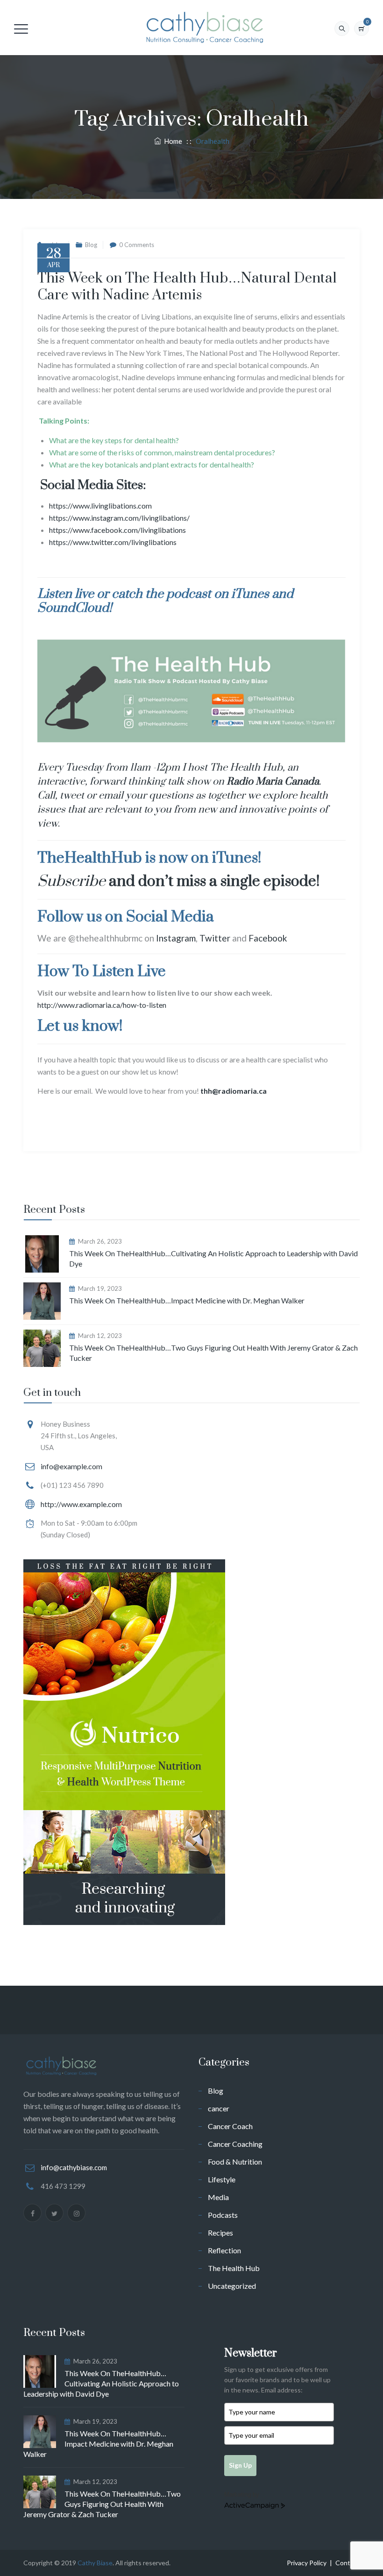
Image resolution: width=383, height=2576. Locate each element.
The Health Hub (234, 2268)
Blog (91, 245)
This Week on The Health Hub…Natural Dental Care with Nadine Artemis (187, 287)
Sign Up (240, 2465)
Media (218, 2197)
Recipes (220, 2233)
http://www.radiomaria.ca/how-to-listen (102, 1005)
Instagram (176, 938)
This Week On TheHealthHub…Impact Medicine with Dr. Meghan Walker (187, 1300)
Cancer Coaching (235, 2144)
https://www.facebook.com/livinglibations (117, 530)
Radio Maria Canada (273, 782)
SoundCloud (73, 608)
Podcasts (223, 2215)
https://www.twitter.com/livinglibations (113, 542)
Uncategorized (232, 2286)
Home (172, 141)
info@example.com (71, 1466)
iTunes (250, 594)
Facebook (268, 938)
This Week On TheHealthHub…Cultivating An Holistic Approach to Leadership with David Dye (213, 1258)
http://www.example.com (81, 1504)
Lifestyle (222, 2179)
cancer (219, 2108)
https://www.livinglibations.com (100, 506)
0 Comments (137, 245)
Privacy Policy (307, 2563)
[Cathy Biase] (203, 28)
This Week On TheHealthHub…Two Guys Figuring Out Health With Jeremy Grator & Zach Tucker (213, 1353)
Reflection (224, 2250)
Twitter (215, 938)
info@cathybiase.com (74, 2167)
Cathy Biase (95, 2563)
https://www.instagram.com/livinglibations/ (119, 518)
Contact (348, 2563)
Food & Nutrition (235, 2162)
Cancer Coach (230, 2126)
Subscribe (71, 881)
